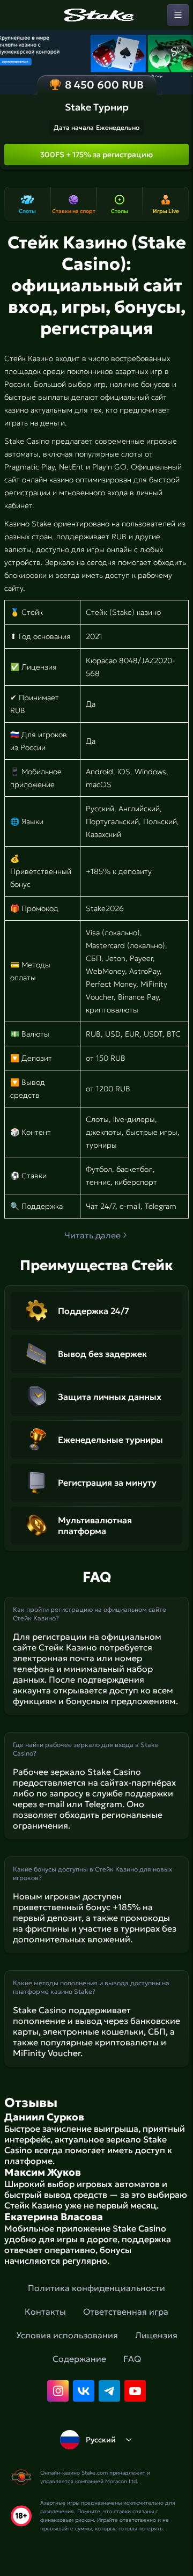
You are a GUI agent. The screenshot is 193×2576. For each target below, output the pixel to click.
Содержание (79, 2359)
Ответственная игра (126, 2311)
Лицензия (156, 2335)
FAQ (132, 2359)
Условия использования (67, 2335)
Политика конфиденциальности (96, 2288)
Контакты (45, 2311)
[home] (96, 15)
